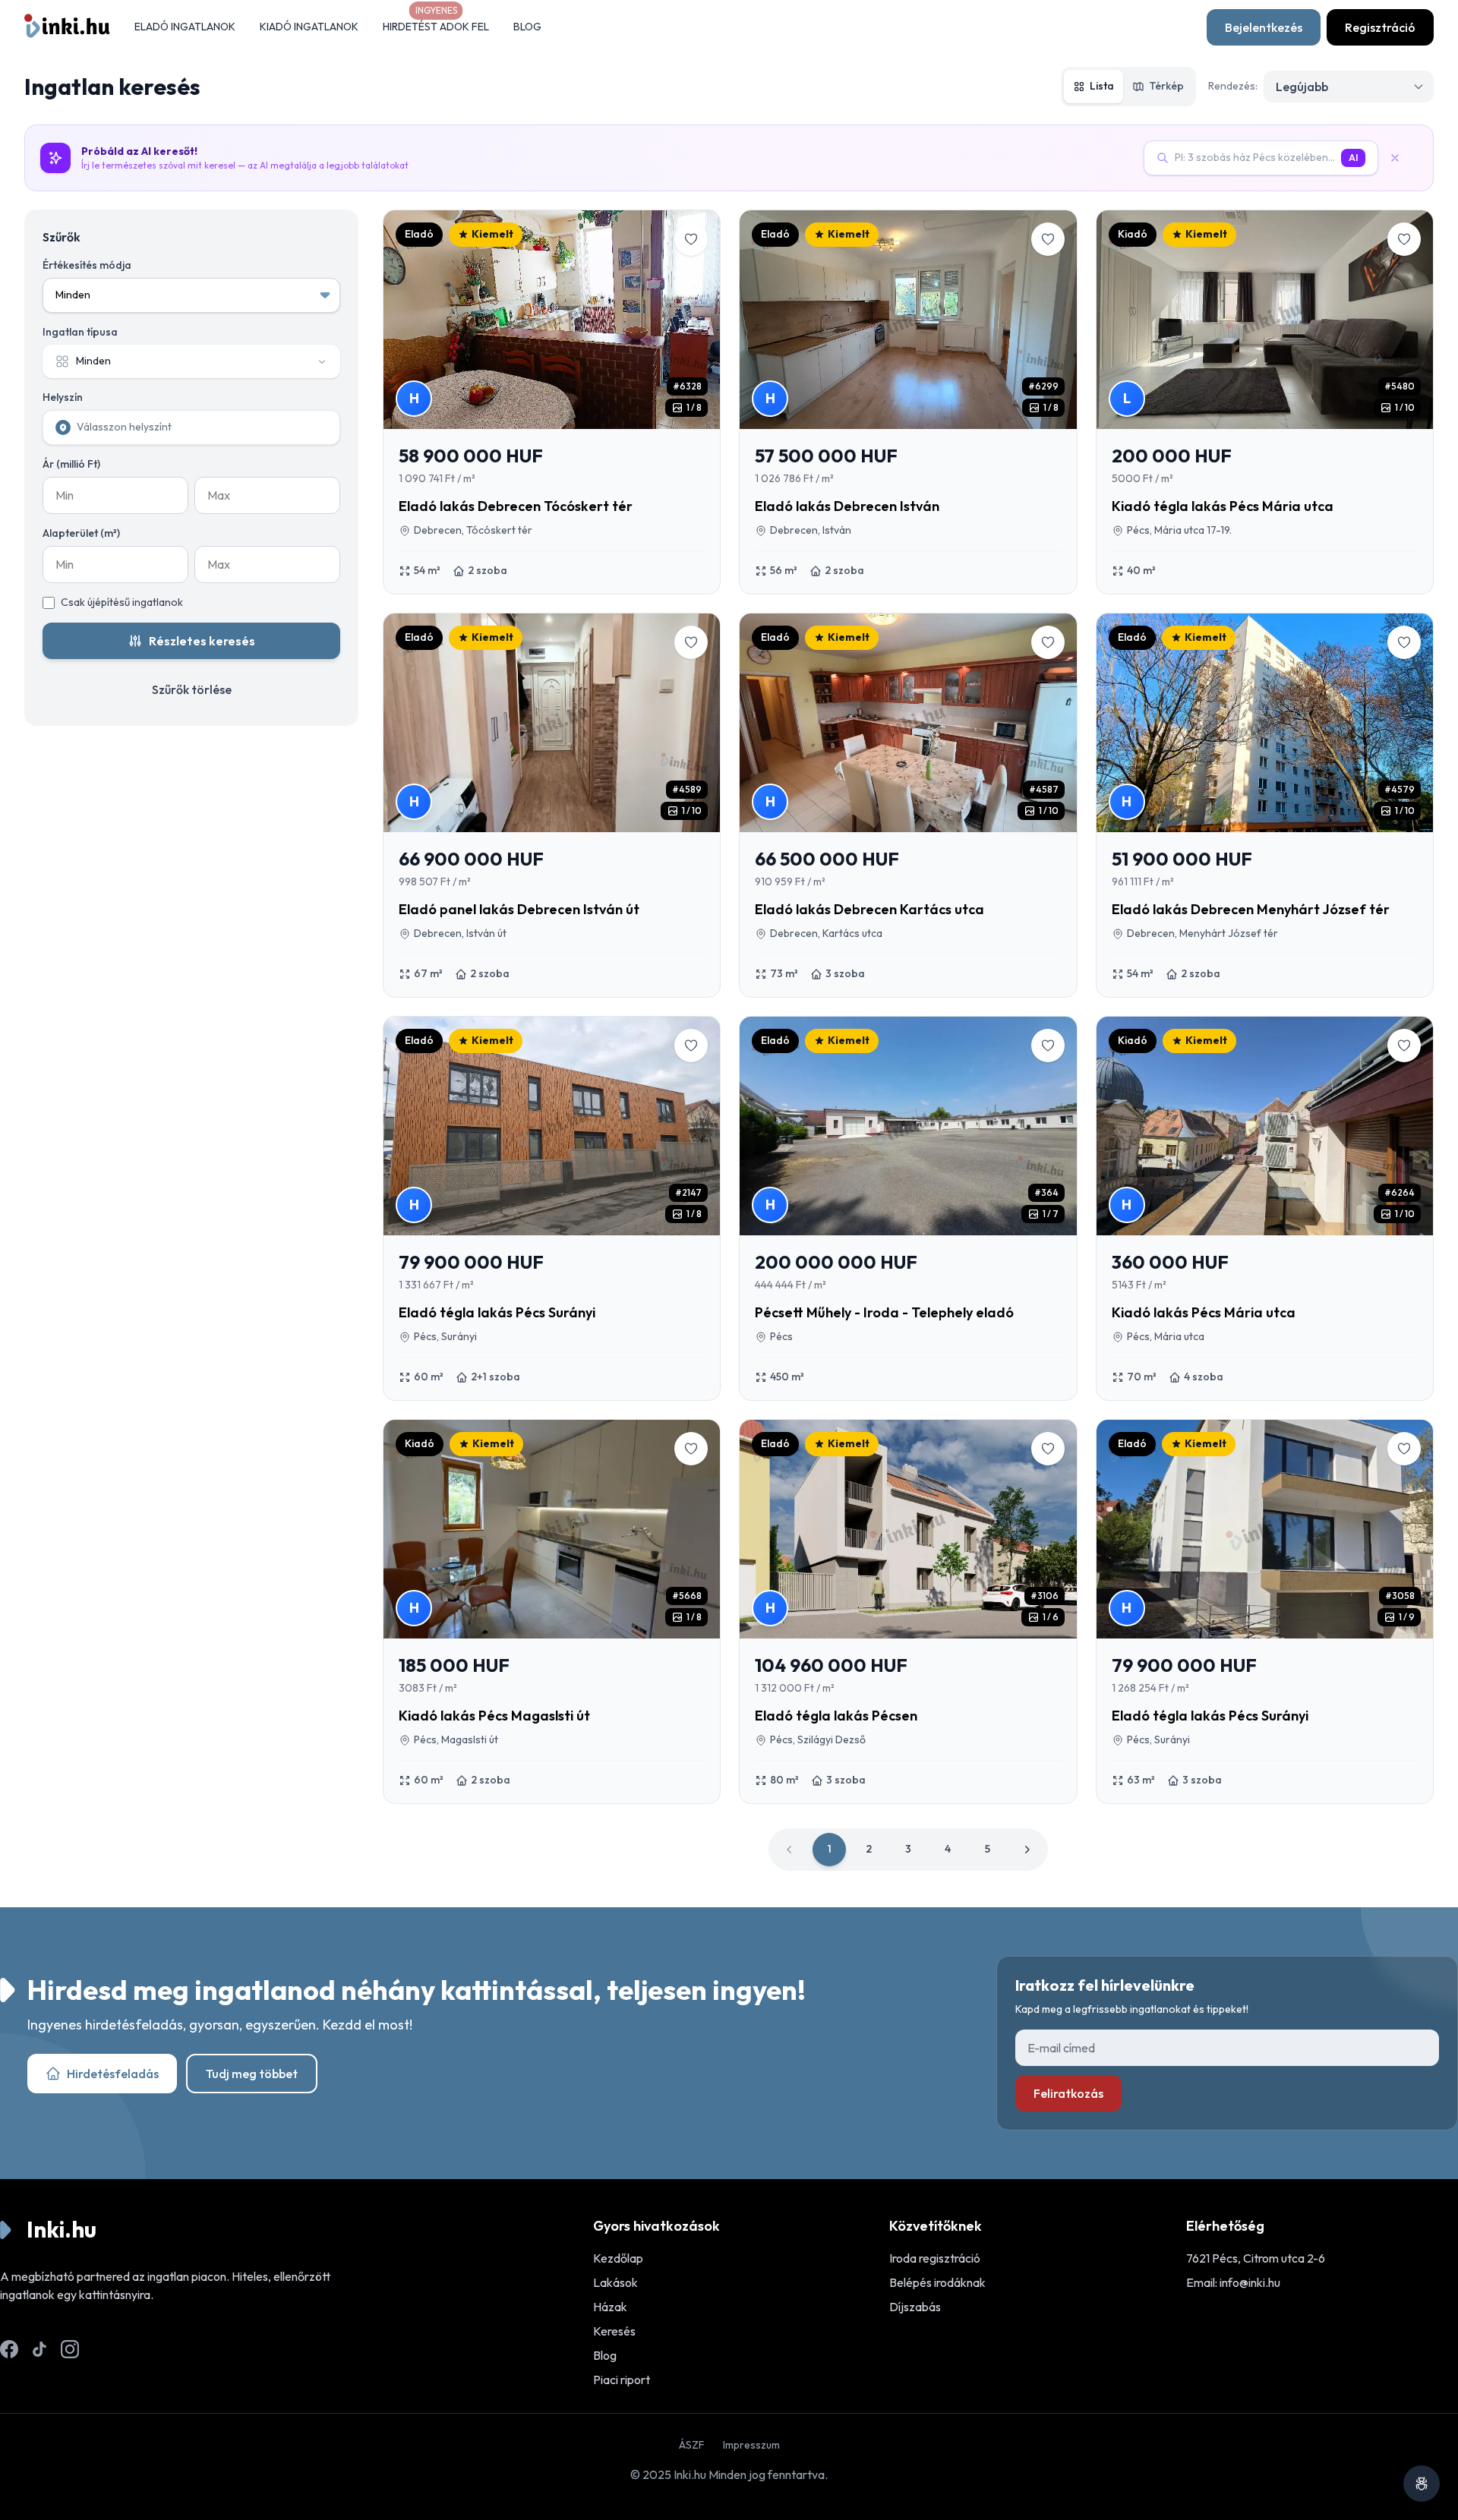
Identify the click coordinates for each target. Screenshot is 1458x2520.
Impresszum (751, 2445)
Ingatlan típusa (80, 332)
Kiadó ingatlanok (309, 27)
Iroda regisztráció (935, 2258)
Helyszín (63, 397)
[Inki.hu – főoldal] (67, 27)
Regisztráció (1380, 27)
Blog (527, 27)
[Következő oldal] (1027, 1850)
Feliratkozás (1068, 2093)
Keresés (614, 2331)
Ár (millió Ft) (71, 464)
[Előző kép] (406, 320)
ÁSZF (692, 2445)
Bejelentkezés (1264, 27)
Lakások (615, 2282)
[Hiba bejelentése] (1422, 2484)
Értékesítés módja (87, 265)
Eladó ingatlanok (185, 27)
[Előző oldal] (790, 1850)
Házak (610, 2307)
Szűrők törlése (192, 689)
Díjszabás (915, 2307)
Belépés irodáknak (937, 2282)
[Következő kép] (697, 320)
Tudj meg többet (252, 2074)
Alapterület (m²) (81, 533)
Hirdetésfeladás (113, 2074)
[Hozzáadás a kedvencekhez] (691, 239)
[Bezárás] (1401, 158)
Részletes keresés (202, 641)
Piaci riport (622, 2380)
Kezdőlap (618, 2258)
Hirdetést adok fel (436, 27)
